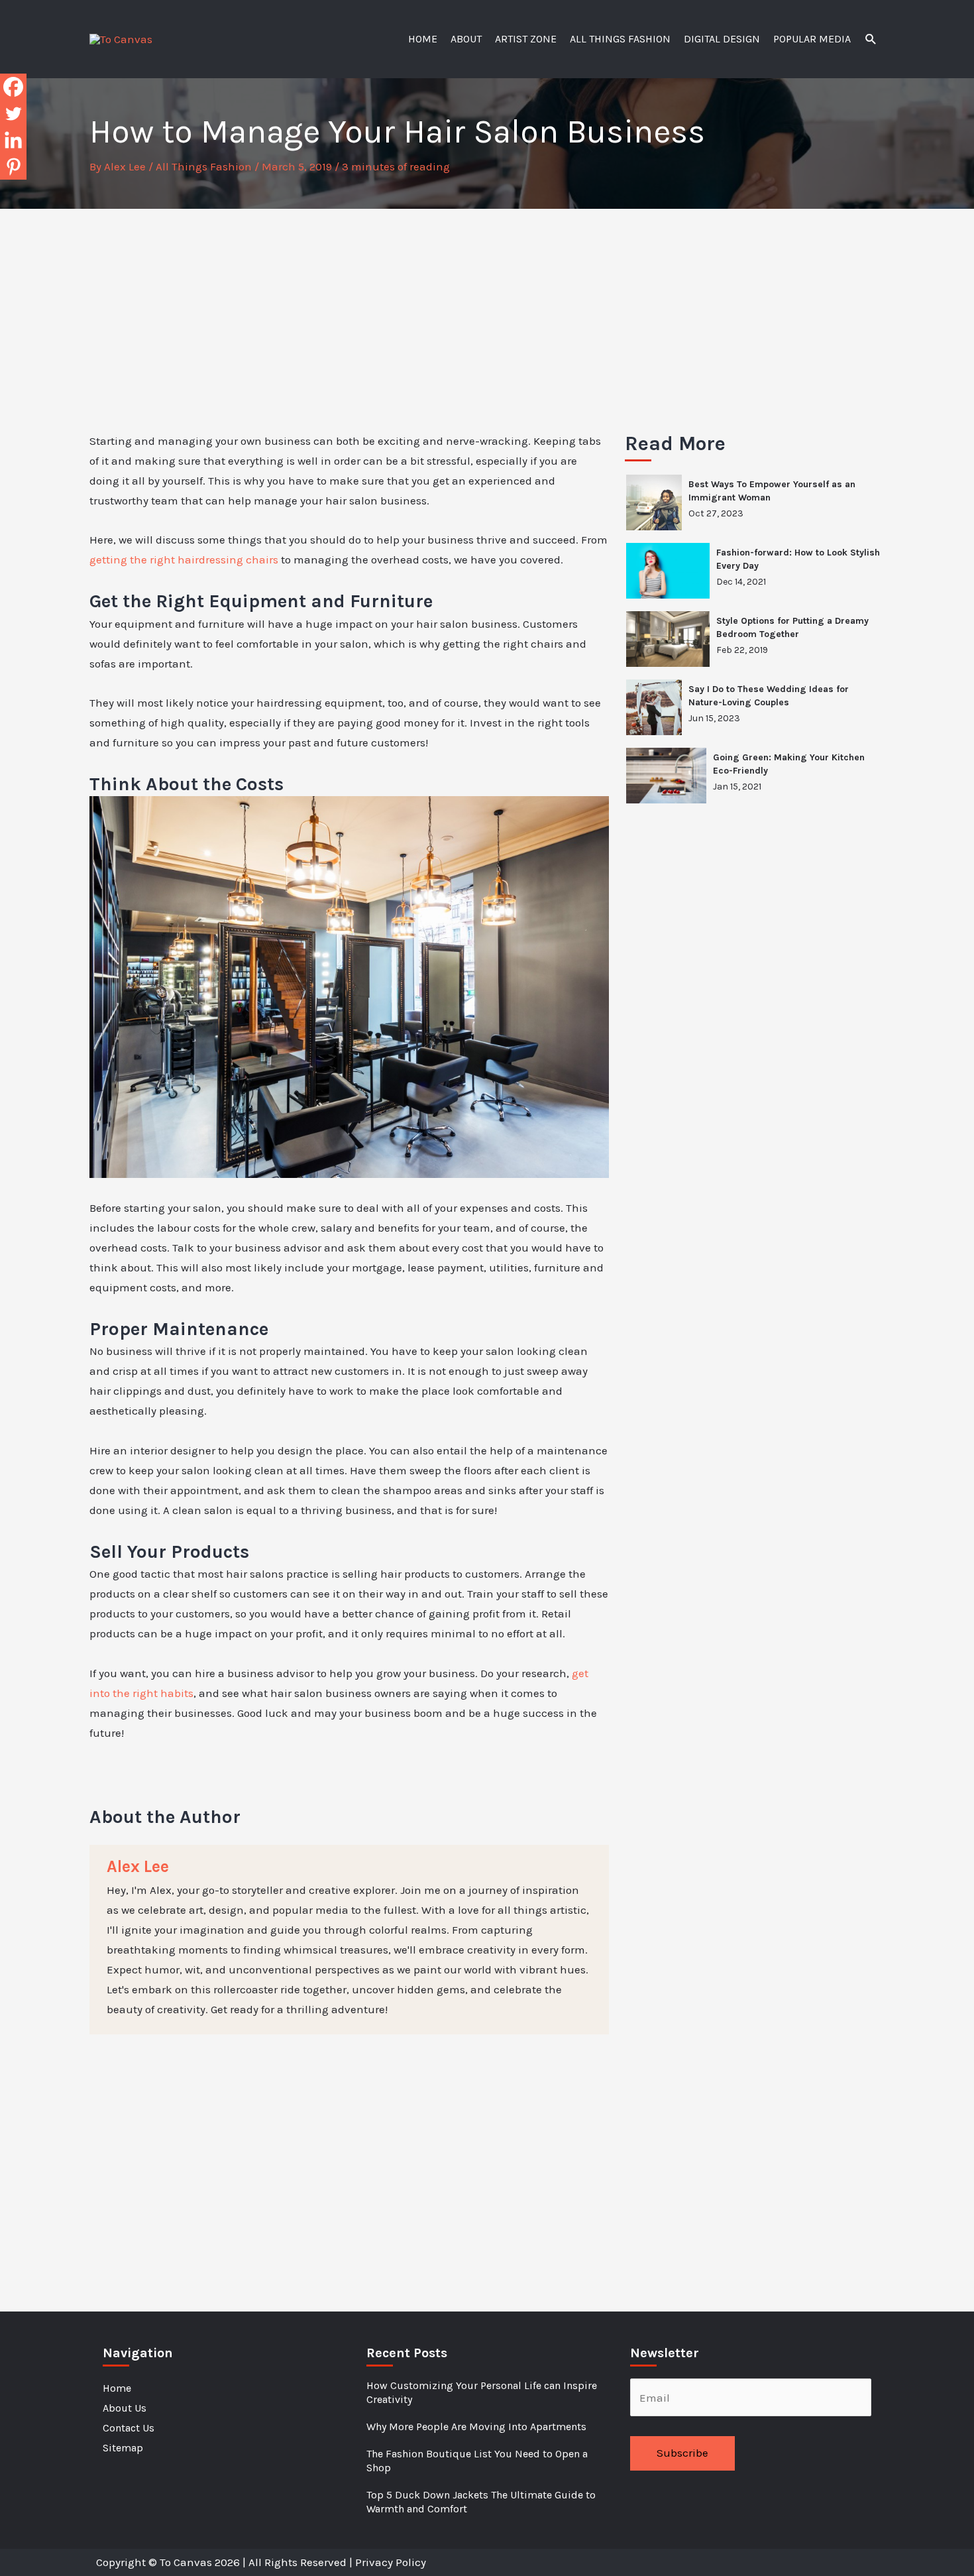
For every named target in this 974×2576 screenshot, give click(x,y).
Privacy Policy (391, 2562)
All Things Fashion (204, 166)
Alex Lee (138, 1866)
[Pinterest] (13, 166)
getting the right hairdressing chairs (184, 559)
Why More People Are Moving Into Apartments (476, 2427)
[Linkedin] (13, 140)
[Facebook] (13, 87)
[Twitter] (13, 113)
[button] (871, 39)
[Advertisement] (487, 308)
